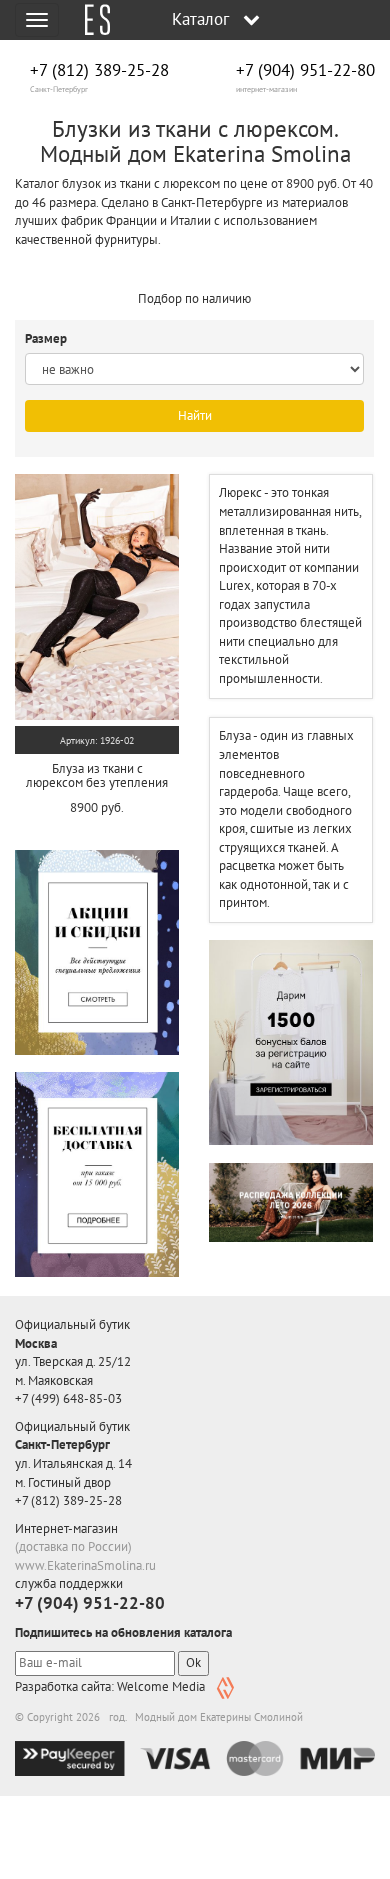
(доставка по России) (73, 1546)
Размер (47, 338)
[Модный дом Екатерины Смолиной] (90, 20)
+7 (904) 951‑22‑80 (305, 70)
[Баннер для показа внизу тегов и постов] (291, 1202)
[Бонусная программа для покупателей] (291, 1042)
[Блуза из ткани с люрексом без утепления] (97, 597)
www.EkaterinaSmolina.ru (85, 1565)
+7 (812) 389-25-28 (99, 70)
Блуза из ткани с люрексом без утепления (97, 775)
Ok (193, 1662)
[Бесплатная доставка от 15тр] (97, 1174)
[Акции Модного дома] (97, 952)
